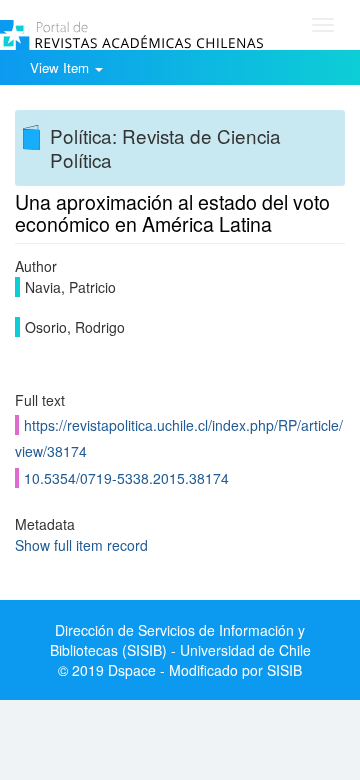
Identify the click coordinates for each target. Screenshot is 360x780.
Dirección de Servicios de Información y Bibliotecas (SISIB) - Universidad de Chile (180, 640)
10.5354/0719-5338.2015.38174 (126, 478)
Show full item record (81, 545)
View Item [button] (61, 67)
